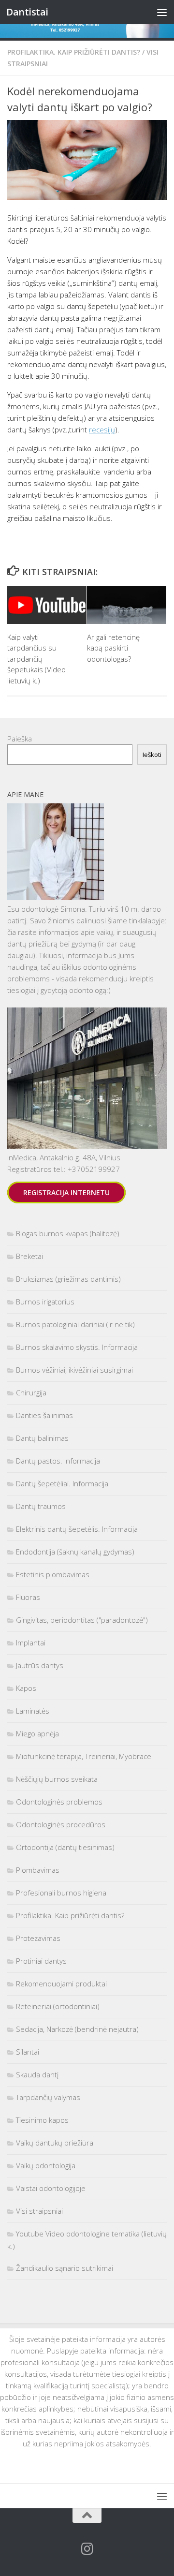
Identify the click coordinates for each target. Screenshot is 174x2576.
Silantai (28, 2052)
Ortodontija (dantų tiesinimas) (65, 1847)
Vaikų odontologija (46, 2165)
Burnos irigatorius (45, 1302)
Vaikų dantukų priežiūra (55, 2143)
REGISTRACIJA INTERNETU (66, 1192)
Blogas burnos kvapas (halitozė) (68, 1233)
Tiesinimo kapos (42, 2120)
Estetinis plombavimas (53, 1574)
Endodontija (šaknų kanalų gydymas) (75, 1552)
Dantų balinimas (42, 1438)
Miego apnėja (37, 1733)
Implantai (31, 1643)
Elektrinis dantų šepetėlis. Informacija (77, 1529)
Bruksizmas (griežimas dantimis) (68, 1279)
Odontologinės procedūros (61, 1824)
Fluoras (28, 1597)
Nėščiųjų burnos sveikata (57, 1779)
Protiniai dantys (41, 1961)
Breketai (29, 1256)
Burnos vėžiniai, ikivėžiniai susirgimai (74, 1370)
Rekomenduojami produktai (61, 1984)
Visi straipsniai (39, 2211)
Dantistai (27, 12)
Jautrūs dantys (40, 1665)
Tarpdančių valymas (48, 2097)
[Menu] (162, 12)
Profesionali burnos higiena (61, 1893)
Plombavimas (38, 1870)
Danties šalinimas (44, 1415)
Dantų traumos (41, 1506)
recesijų (102, 429)
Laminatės (33, 1711)
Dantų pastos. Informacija (58, 1461)
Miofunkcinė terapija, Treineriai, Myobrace (84, 1756)
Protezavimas (38, 1938)
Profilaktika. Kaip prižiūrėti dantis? (74, 52)
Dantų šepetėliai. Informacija (62, 1483)
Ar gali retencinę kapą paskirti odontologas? (113, 648)
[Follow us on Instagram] (87, 2549)
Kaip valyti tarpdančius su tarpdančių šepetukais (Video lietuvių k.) (36, 659)
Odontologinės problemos (59, 1802)
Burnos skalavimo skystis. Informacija (77, 1347)
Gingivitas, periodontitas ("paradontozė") (82, 1620)
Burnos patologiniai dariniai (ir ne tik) (75, 1324)
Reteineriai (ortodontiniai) (58, 2006)
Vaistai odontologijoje (51, 2188)
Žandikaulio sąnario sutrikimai (65, 2268)
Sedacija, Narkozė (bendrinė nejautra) (77, 2029)
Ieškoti (152, 755)
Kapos (26, 1688)
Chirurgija (31, 1392)
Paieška (20, 739)
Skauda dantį (37, 2074)
